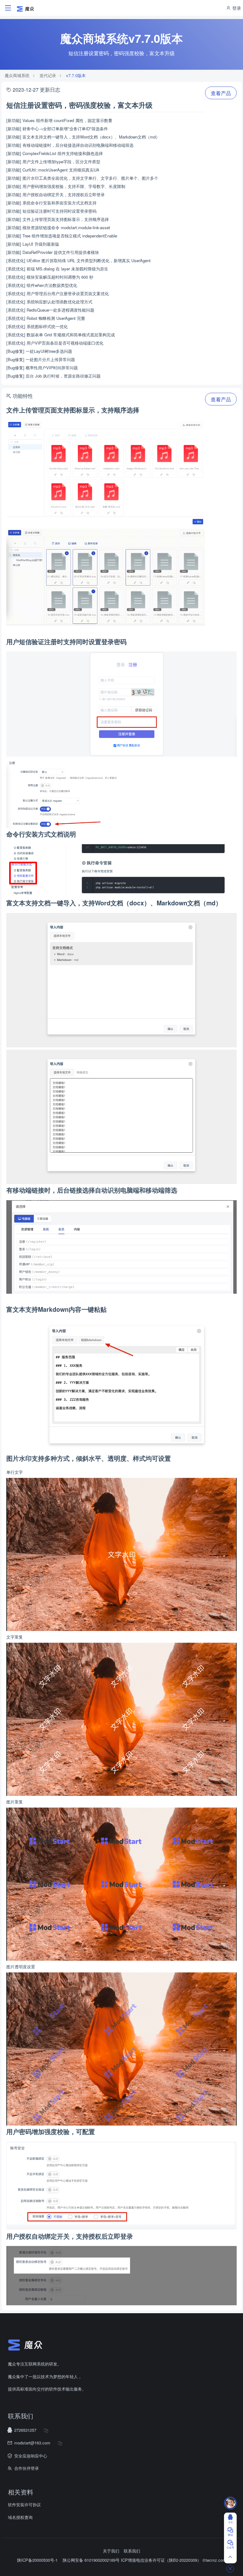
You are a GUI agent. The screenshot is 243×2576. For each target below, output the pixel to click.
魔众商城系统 (17, 75)
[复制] (46, 2430)
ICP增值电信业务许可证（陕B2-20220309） (161, 2560)
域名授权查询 (20, 2517)
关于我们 (111, 2551)
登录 (236, 8)
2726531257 (25, 2430)
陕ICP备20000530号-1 (37, 2560)
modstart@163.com (32, 2443)
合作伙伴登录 (27, 2468)
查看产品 (221, 93)
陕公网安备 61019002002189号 (92, 2560)
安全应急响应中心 (31, 2456)
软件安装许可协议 (24, 2505)
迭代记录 (48, 75)
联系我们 (132, 2551)
